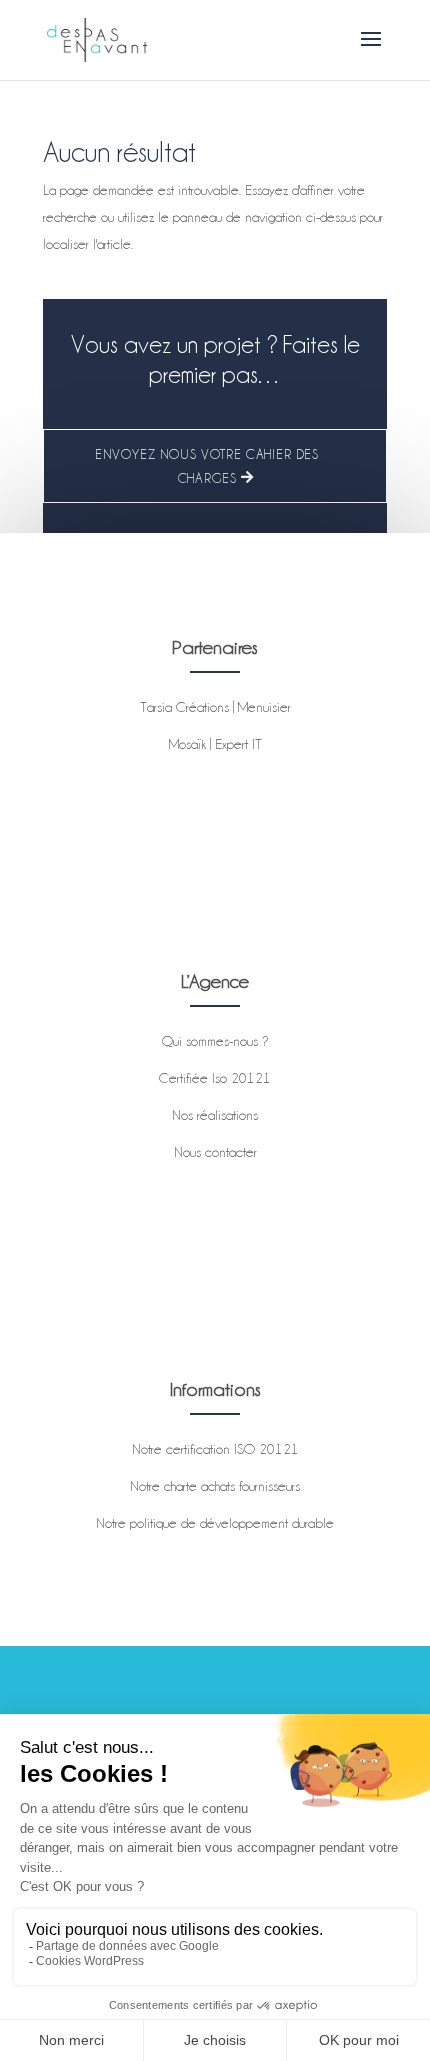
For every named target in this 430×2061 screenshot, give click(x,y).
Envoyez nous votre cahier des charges (207, 465)
